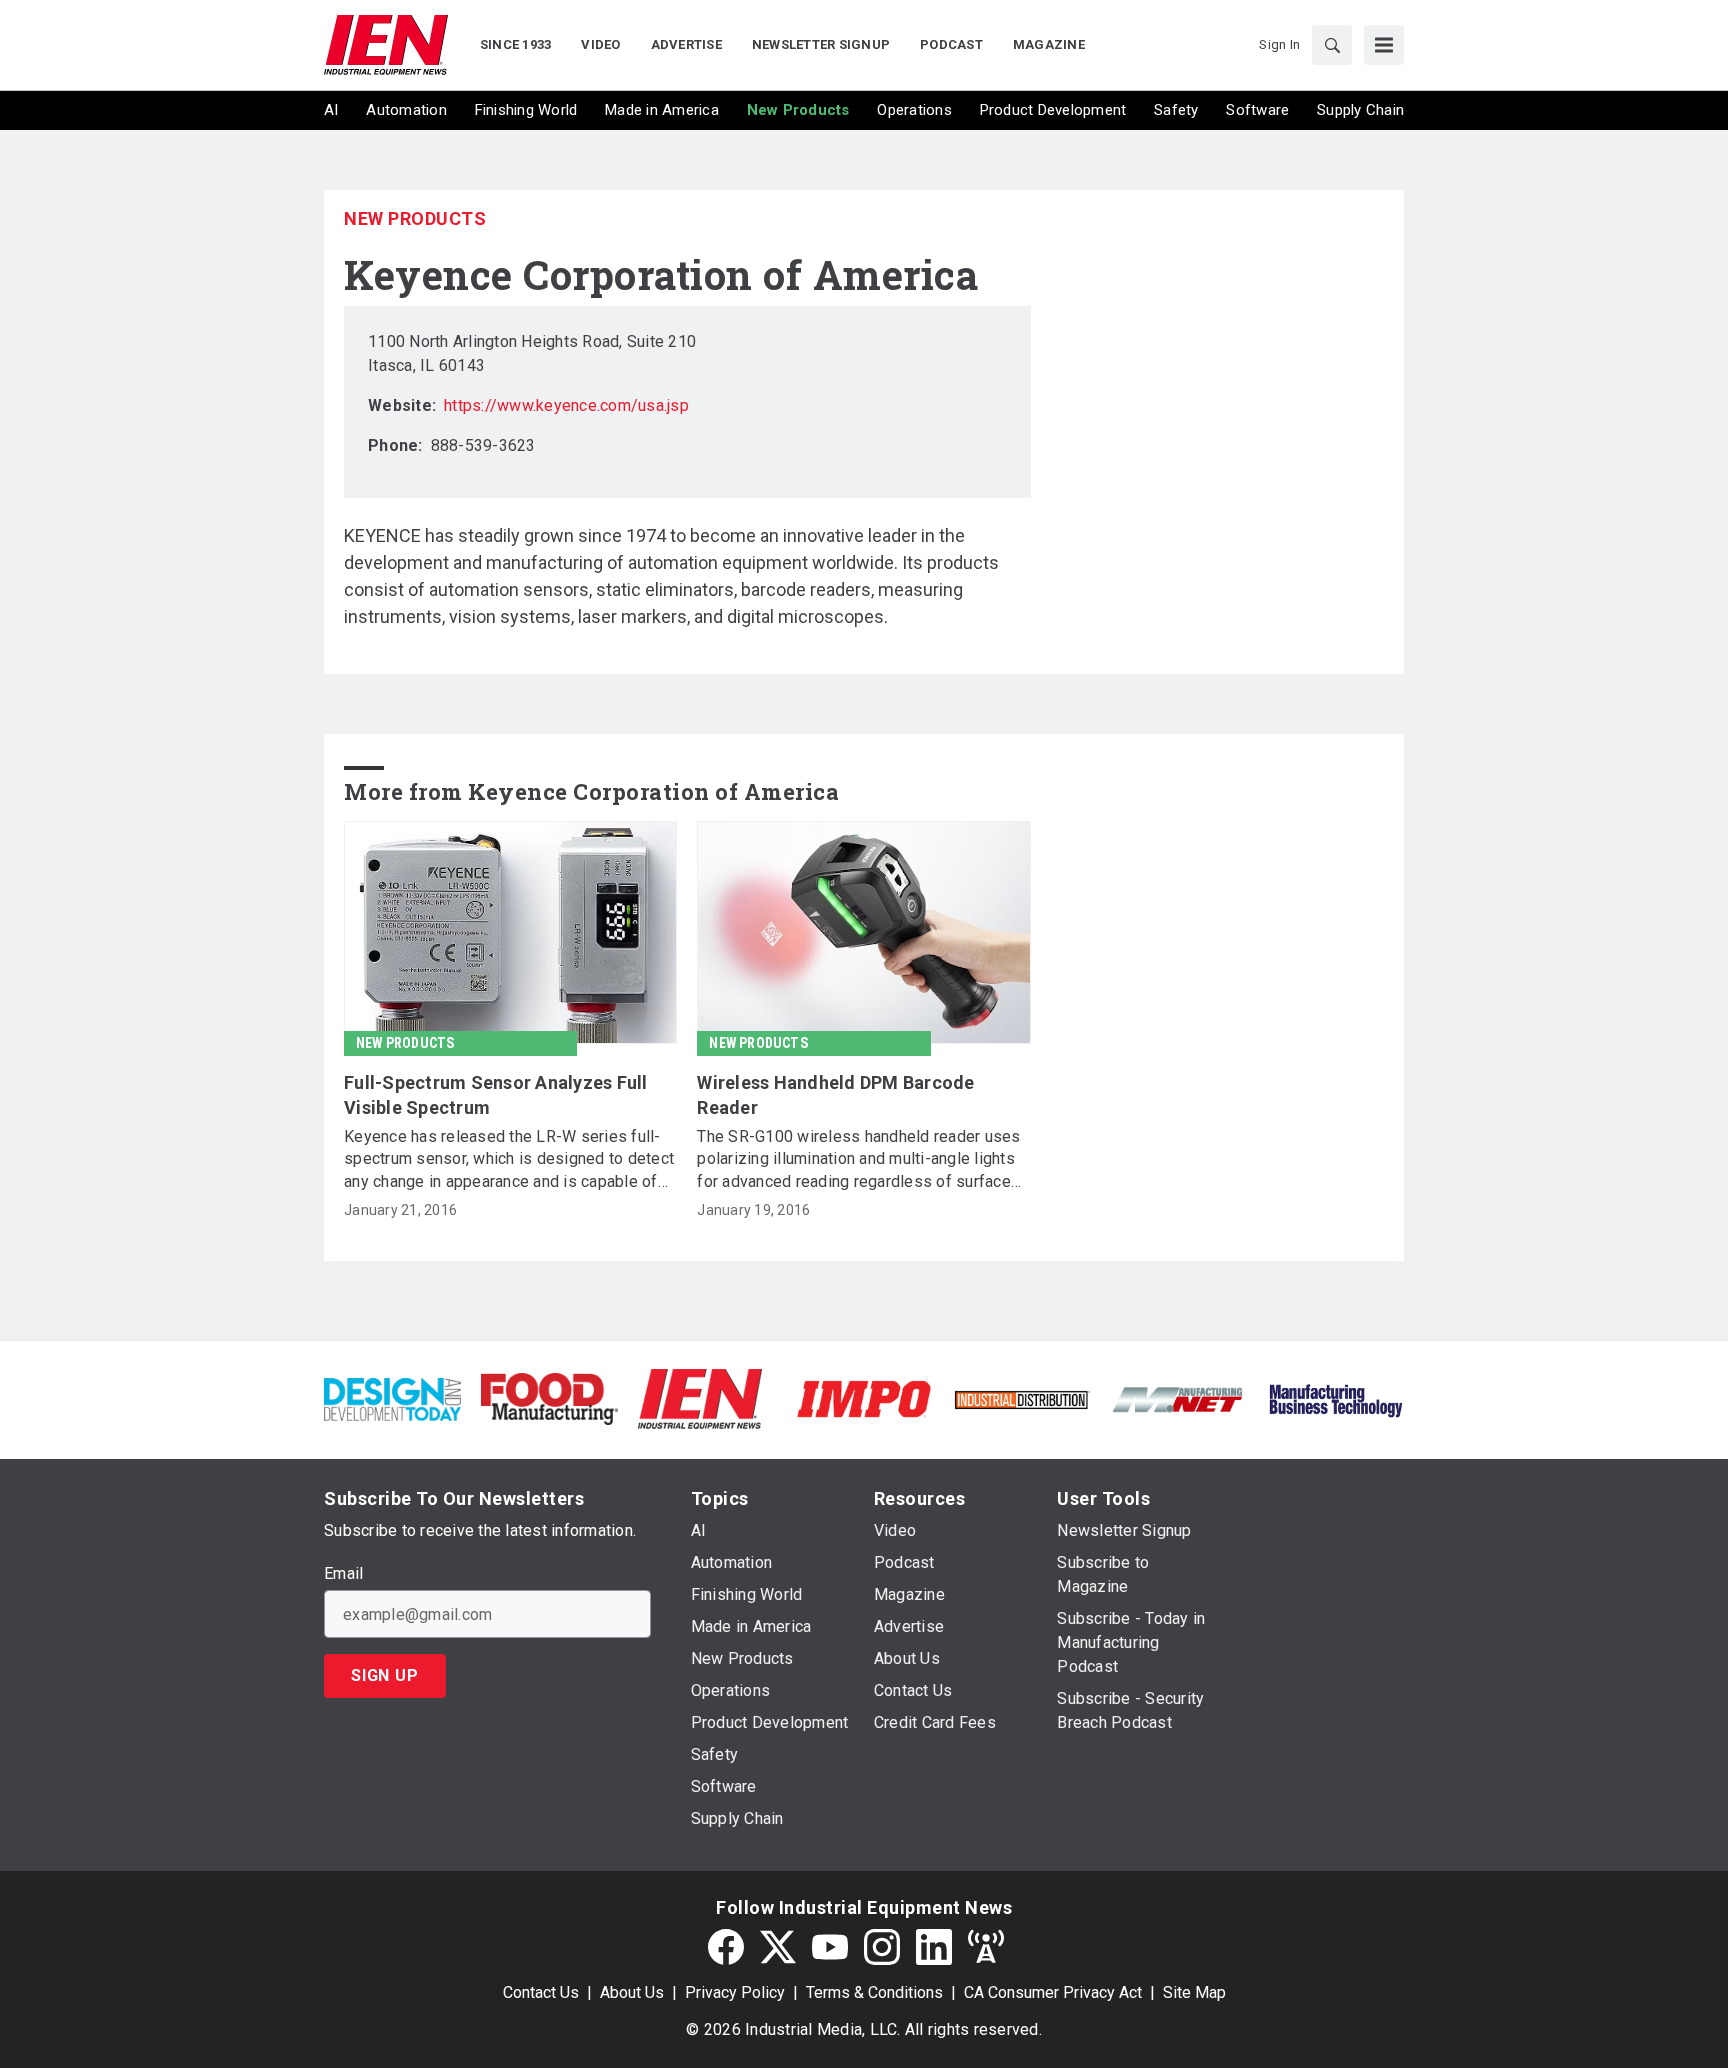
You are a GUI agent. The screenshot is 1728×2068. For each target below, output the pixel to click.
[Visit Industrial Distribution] (1021, 1398)
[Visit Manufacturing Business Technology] (1335, 1397)
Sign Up (385, 1675)
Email (343, 1574)
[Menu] (1384, 45)
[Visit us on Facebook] (726, 1947)
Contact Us (541, 1992)
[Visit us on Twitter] (778, 1947)
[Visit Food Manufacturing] (549, 1397)
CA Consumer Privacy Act (1053, 1992)
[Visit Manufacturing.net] (1178, 1398)
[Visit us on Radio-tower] (986, 1947)
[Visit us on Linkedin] (934, 1947)
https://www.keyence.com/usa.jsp (566, 405)
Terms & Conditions (874, 1992)
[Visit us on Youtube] (830, 1947)
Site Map (1194, 1992)
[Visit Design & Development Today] (392, 1397)
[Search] (1332, 45)
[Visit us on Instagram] (882, 1947)
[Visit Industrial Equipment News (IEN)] (700, 1397)
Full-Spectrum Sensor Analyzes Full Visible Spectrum (496, 1095)
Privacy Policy (735, 1992)
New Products (415, 218)
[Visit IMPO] (863, 1397)
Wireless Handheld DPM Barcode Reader (835, 1095)
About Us (632, 1992)
